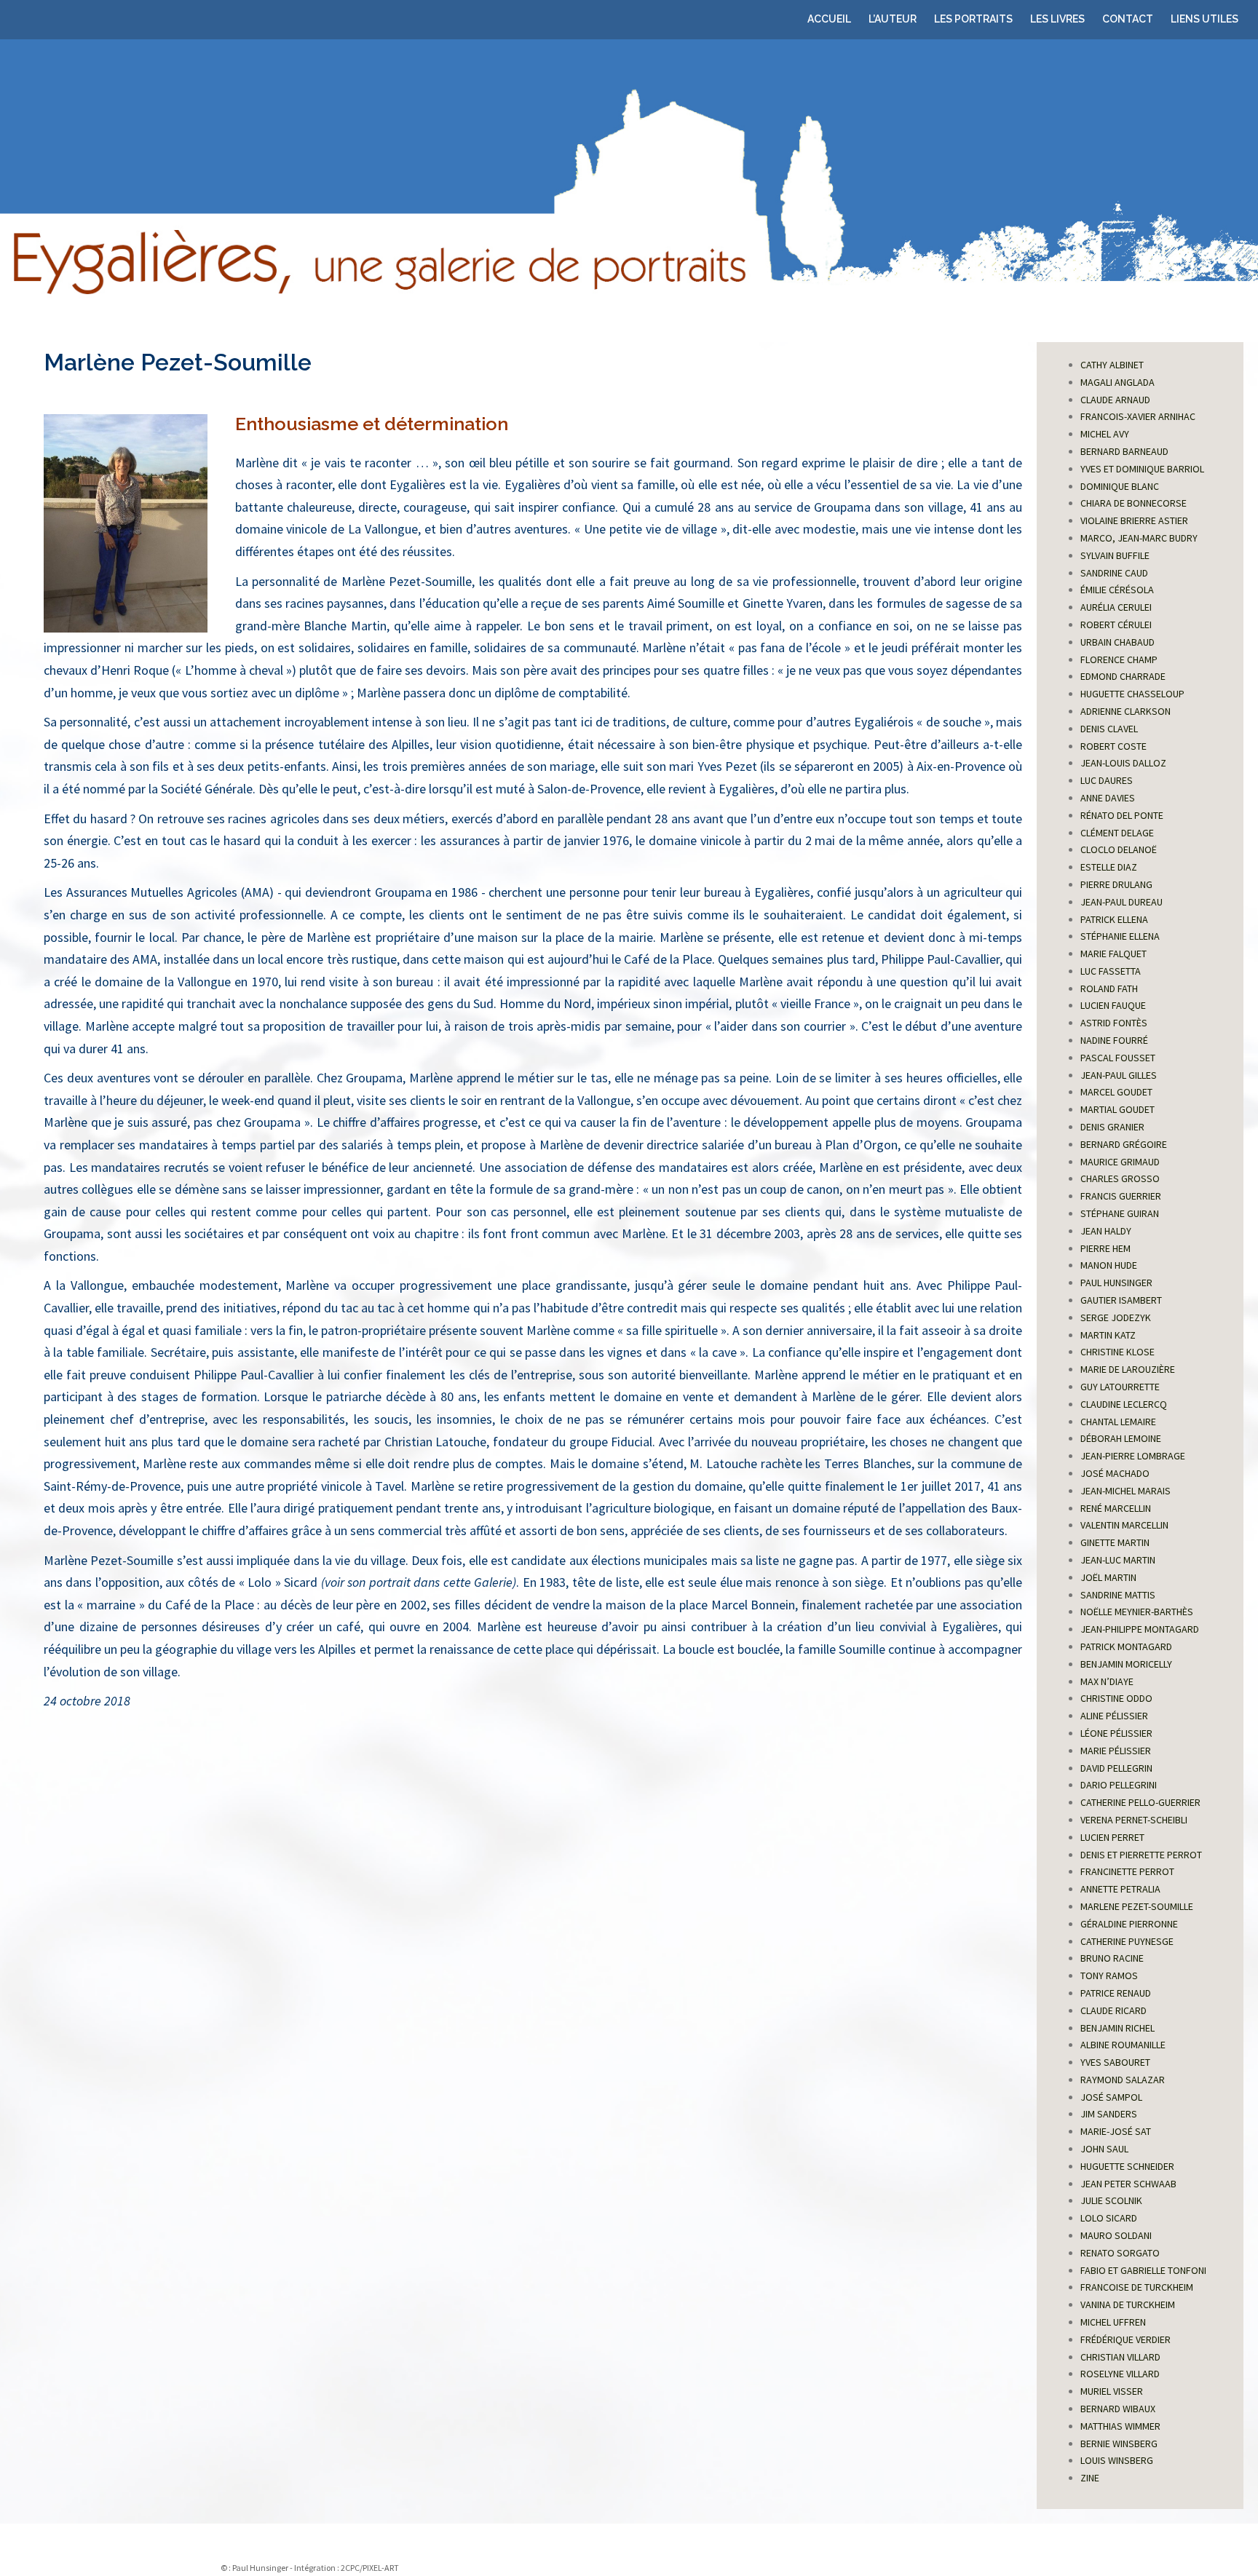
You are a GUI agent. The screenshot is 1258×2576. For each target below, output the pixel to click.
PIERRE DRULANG (1116, 884)
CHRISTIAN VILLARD (1120, 2357)
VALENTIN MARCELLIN (1124, 1525)
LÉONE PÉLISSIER (1116, 1733)
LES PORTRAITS (973, 19)
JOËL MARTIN (1108, 1577)
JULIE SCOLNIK (1111, 2200)
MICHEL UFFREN (1113, 2322)
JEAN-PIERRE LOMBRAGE (1133, 1456)
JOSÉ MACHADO (1115, 1473)
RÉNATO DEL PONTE (1122, 815)
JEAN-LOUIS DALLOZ (1123, 763)
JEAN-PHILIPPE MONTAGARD (1140, 1629)
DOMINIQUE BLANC (1120, 486)
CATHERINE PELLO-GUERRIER (1140, 1802)
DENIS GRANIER (1112, 1127)
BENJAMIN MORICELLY (1126, 1664)
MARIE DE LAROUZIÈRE (1128, 1369)
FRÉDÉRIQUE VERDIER (1126, 2339)
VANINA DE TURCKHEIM (1128, 2304)
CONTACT (1128, 19)
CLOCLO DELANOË (1119, 849)
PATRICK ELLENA (1114, 919)
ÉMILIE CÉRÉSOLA (1117, 590)
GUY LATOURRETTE (1120, 1387)
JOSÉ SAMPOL (1111, 2097)
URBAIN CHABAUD (1117, 642)
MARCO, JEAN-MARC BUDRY (1139, 538)
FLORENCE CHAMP (1119, 659)
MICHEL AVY (1105, 434)
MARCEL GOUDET (1116, 1092)
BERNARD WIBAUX (1118, 2409)
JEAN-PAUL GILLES (1119, 1075)
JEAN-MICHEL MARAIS (1126, 1491)
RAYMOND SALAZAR (1123, 2080)
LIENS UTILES (1204, 19)
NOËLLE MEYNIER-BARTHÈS (1137, 1612)
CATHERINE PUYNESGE (1127, 1941)
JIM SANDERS (1109, 2114)
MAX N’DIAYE (1107, 1681)
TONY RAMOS (1109, 1975)
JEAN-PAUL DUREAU (1121, 902)
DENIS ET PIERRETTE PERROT (1141, 1855)
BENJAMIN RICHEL (1117, 2028)
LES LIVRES (1057, 19)
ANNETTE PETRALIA (1120, 1889)
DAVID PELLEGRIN (1116, 1768)
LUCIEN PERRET (1112, 1837)
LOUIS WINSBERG (1117, 2460)
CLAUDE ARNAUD (1115, 400)
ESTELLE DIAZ (1109, 867)
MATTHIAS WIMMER (1120, 2426)
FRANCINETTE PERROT (1127, 1871)
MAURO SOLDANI (1116, 2235)
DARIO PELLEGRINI (1119, 1785)
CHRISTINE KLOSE (1117, 1352)
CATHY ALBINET (1112, 365)
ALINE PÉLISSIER (1114, 1716)
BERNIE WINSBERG (1119, 2444)
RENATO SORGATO (1120, 2253)
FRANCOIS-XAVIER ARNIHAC (1138, 416)
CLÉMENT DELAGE (1117, 833)
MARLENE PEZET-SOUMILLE (1137, 1906)
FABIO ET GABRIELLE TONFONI (1143, 2270)
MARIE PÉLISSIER (1116, 1751)
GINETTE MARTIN (1115, 1542)
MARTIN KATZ (1108, 1335)
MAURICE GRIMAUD (1120, 1162)
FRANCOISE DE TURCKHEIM (1137, 2287)
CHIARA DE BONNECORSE (1134, 503)
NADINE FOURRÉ (1114, 1040)
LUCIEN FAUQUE (1113, 1005)
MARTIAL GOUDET (1117, 1109)
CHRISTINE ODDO (1116, 1698)
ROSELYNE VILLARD (1120, 2374)
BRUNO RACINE (1112, 1958)
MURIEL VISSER (1112, 2391)
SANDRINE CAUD (1114, 573)
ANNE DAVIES (1108, 798)
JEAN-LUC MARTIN (1118, 1560)
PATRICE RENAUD (1116, 1993)
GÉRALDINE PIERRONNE (1129, 1924)
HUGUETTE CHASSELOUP (1132, 694)
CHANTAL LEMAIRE (1118, 1422)
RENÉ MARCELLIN (1116, 1508)
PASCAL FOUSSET (1118, 1058)
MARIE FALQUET (1113, 954)
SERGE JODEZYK (1116, 1317)
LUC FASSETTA (1111, 971)
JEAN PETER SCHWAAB (1128, 2184)
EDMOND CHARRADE (1123, 676)
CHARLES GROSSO (1120, 1178)
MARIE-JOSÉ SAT (1116, 2131)
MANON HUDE (1109, 1265)
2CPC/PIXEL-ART (370, 2568)
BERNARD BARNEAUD (1124, 451)
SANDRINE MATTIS (1118, 1595)
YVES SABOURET (1115, 2062)
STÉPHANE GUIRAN (1120, 1213)
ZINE (1090, 2478)
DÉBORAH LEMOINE (1121, 1438)
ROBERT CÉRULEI (1116, 625)
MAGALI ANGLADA (1117, 382)
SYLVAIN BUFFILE (1115, 555)
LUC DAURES (1107, 780)
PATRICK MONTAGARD (1126, 1646)
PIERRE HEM (1105, 1248)
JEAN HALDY (1106, 1231)
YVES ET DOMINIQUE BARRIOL (1142, 469)
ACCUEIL (829, 19)
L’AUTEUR (893, 19)
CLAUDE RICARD (1113, 2010)
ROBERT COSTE (1113, 746)
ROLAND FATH (1109, 988)
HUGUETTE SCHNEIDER (1127, 2166)
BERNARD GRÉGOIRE (1124, 1144)
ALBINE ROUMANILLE (1123, 2045)
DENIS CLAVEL (1109, 729)
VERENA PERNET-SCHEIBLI (1134, 1820)
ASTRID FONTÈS (1114, 1023)
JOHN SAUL (1104, 2149)
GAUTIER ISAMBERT (1121, 1300)
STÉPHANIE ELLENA (1120, 936)
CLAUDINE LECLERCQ (1124, 1404)
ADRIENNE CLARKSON (1126, 711)
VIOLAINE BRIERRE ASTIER (1134, 520)
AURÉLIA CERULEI (1116, 607)
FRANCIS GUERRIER (1121, 1196)
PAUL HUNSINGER (1116, 1283)
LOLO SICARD (1109, 2218)
